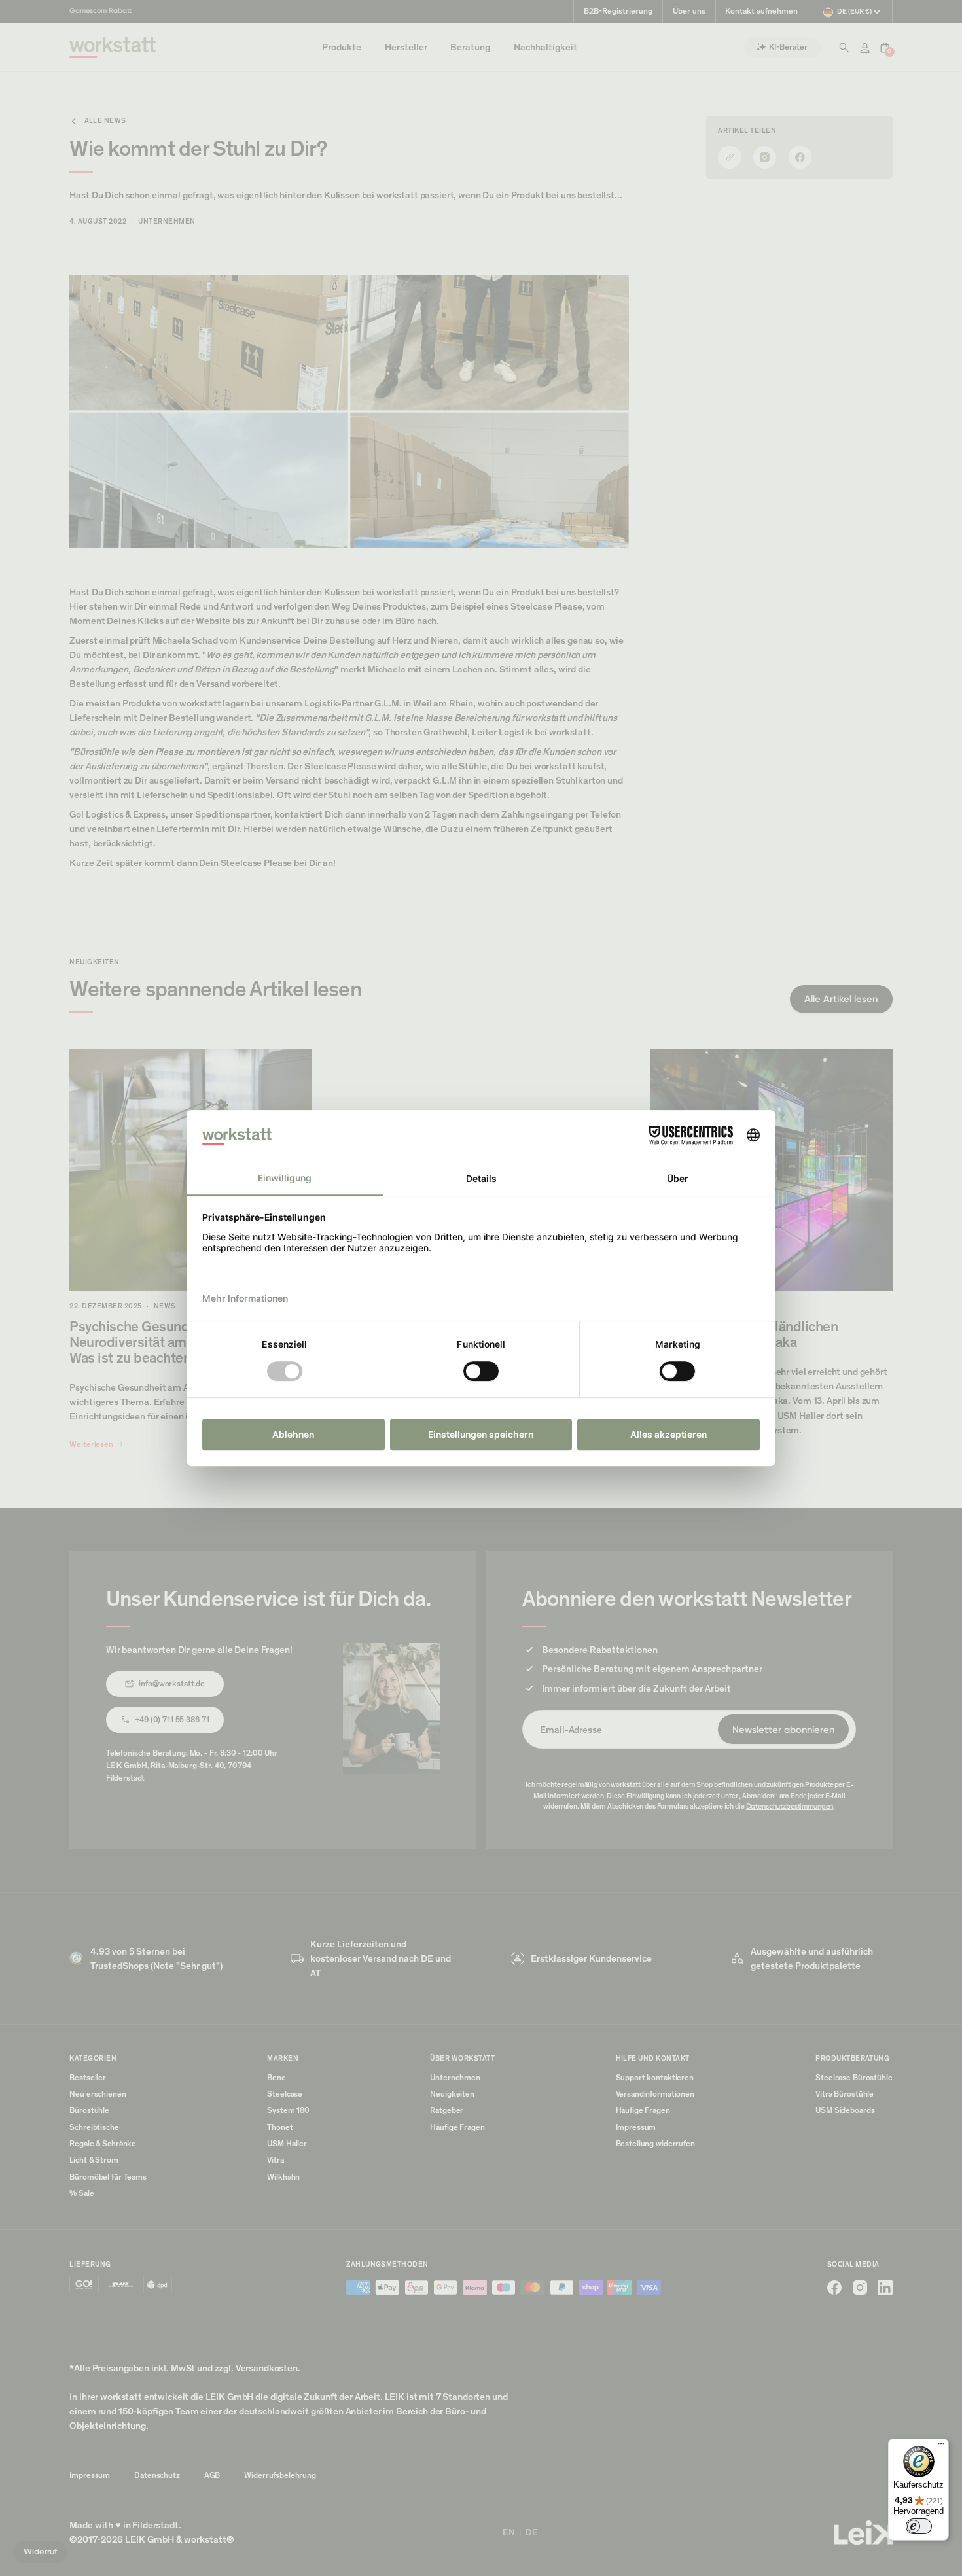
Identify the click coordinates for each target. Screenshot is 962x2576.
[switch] (919, 2526)
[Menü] (941, 2446)
